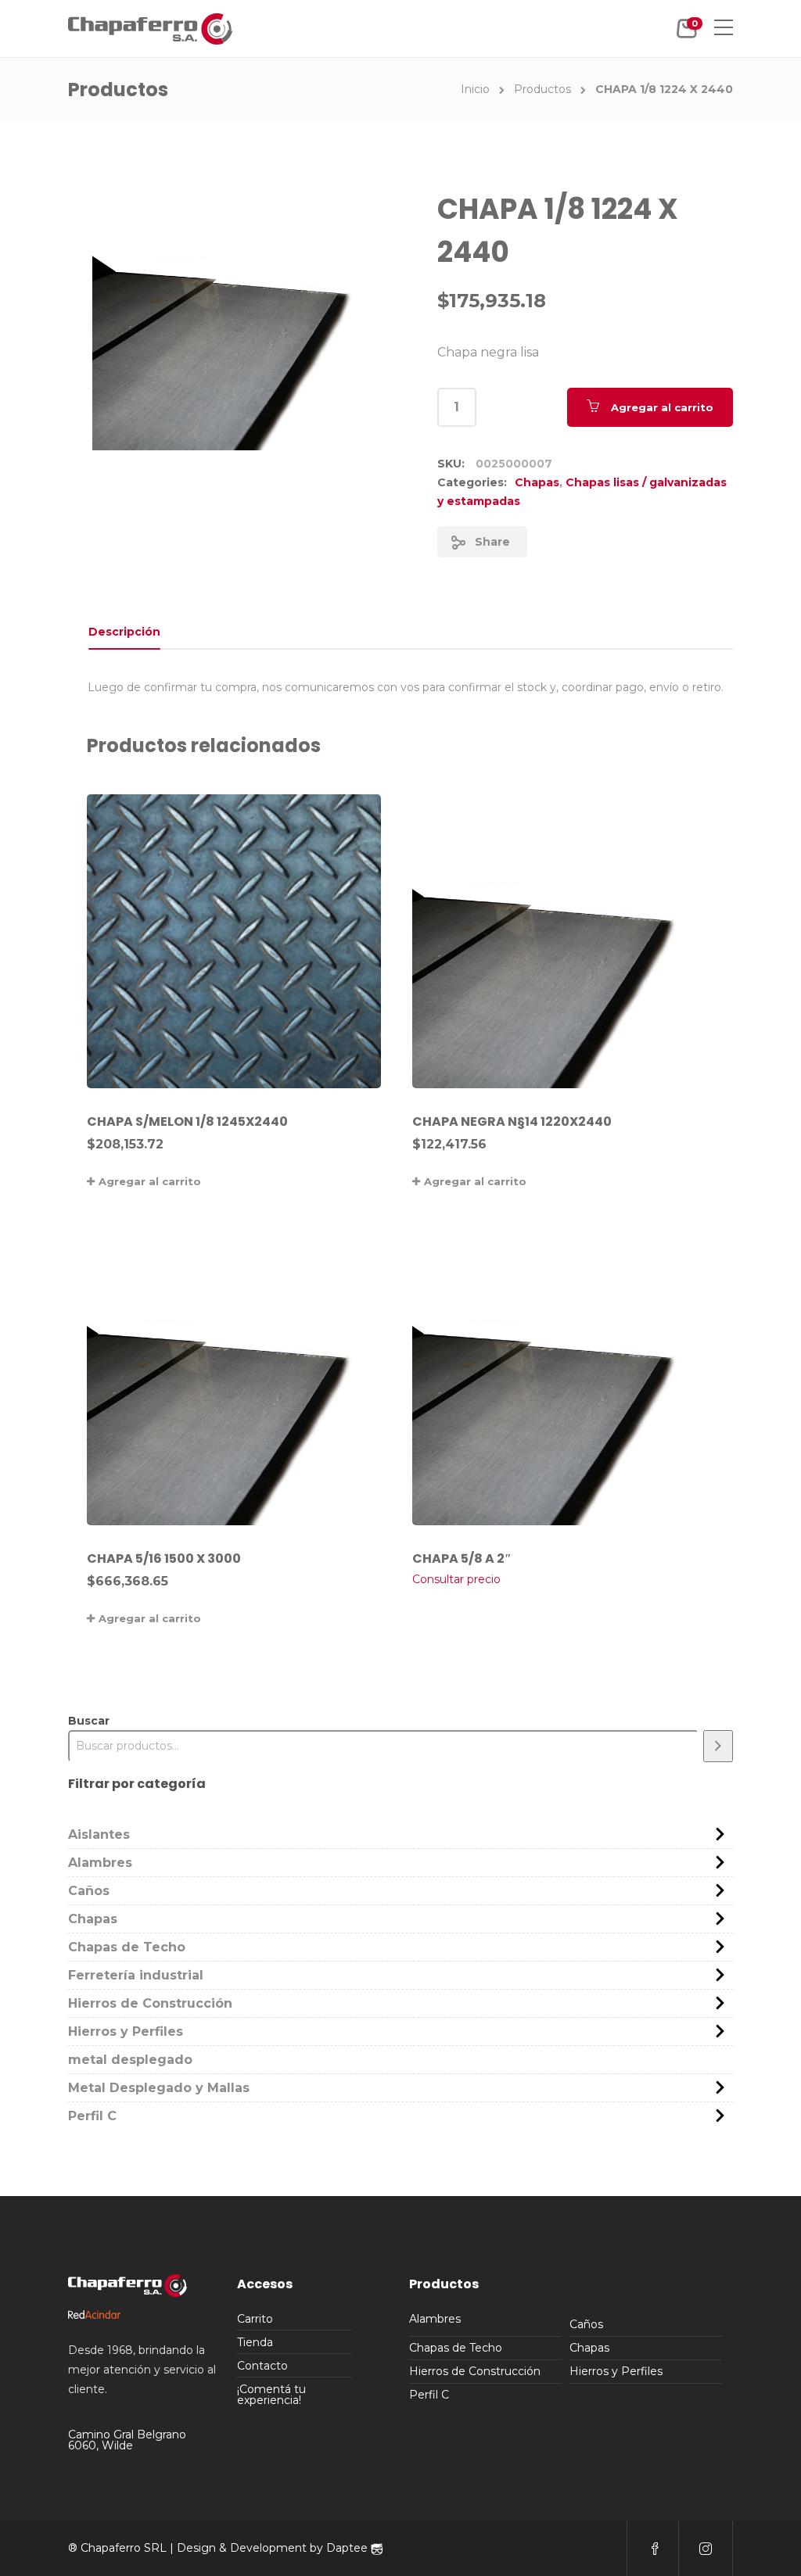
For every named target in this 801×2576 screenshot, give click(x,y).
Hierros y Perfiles (126, 2031)
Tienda (255, 2342)
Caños (89, 1891)
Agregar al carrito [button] (150, 1181)
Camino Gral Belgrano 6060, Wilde (127, 2440)
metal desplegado (130, 2060)
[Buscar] (718, 1746)
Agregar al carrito (662, 407)
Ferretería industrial (136, 1975)
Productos (542, 89)
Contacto (262, 2366)
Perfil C (92, 2116)
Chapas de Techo (127, 1947)
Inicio (475, 89)
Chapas (537, 482)
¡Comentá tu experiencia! (271, 2395)
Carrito (255, 2319)
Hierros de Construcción (150, 2003)
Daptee (348, 2548)
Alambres (100, 1863)
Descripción (124, 632)
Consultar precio (456, 1579)
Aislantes (99, 1834)
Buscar (89, 1721)
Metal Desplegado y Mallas (159, 2088)
